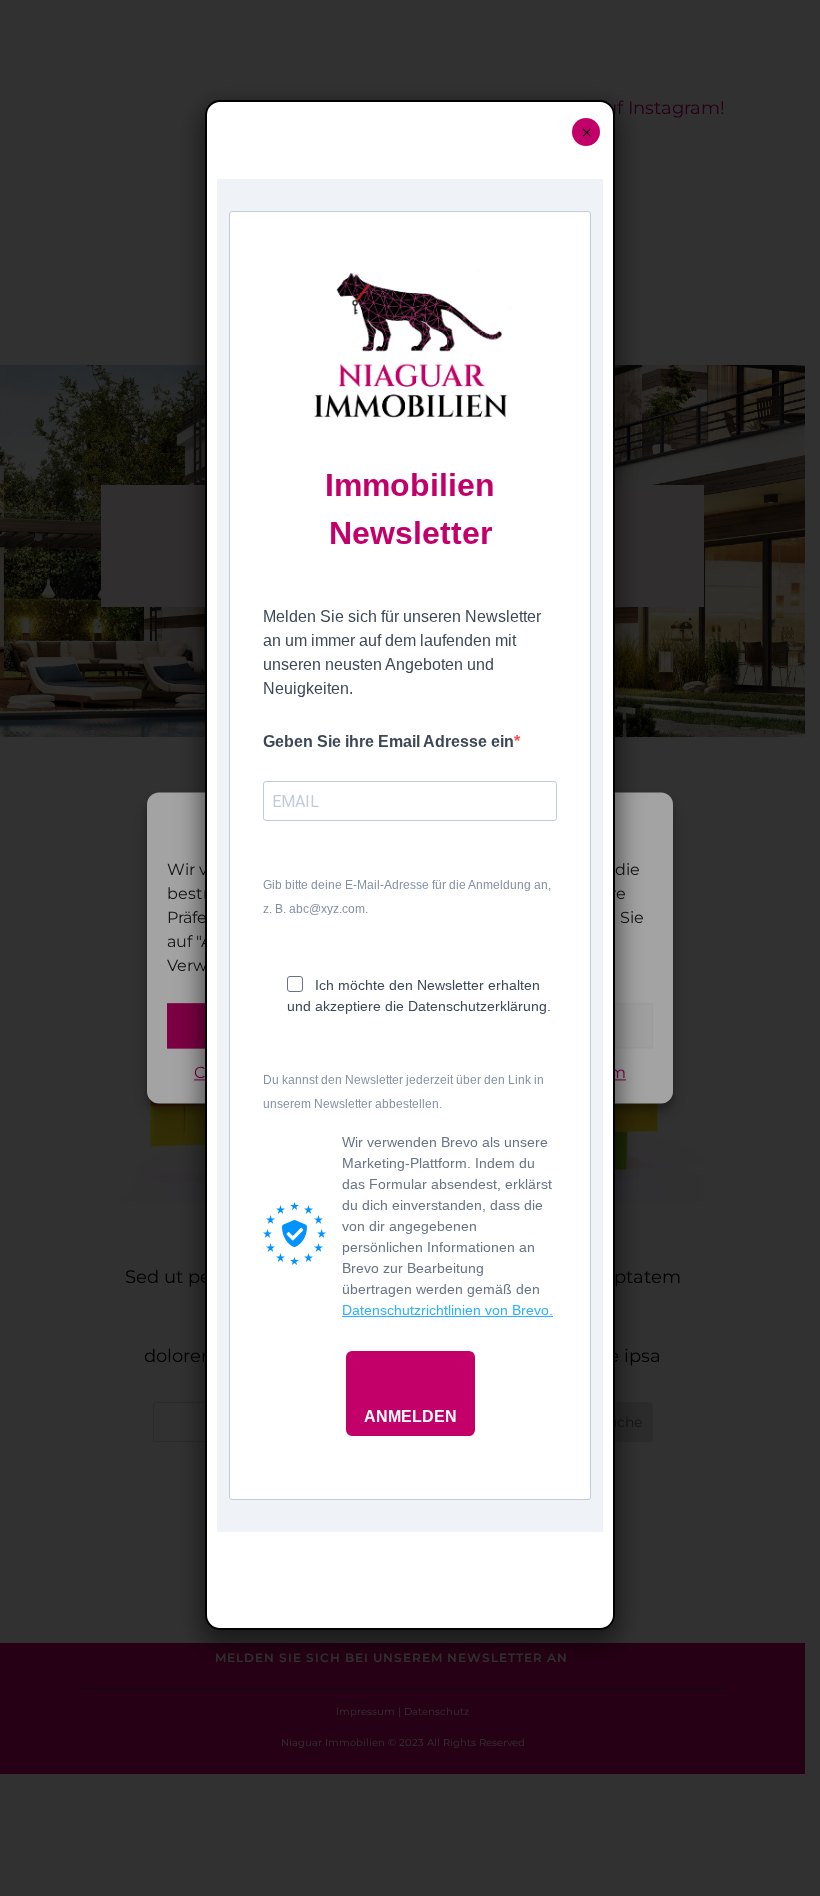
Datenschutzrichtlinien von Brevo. (447, 1310)
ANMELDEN (410, 1416)
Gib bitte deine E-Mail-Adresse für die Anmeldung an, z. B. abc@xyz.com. (407, 897)
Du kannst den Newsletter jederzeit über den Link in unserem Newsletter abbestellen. (403, 1092)
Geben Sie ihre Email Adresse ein (388, 741)
